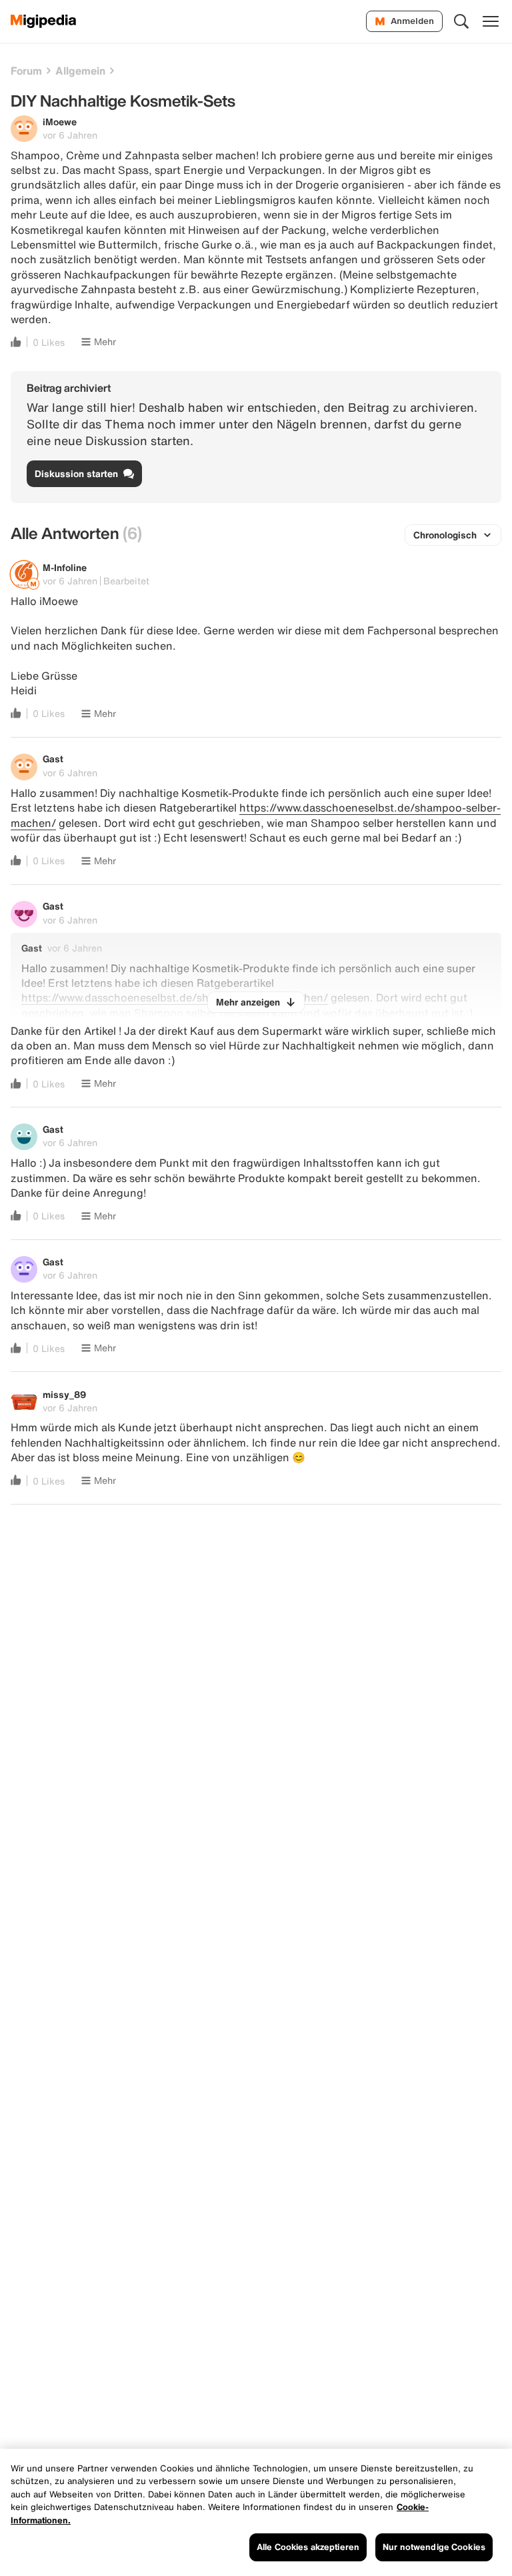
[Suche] (461, 21)
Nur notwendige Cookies (434, 2547)
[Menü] (491, 21)
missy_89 (64, 1394)
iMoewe (60, 122)
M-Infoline (65, 567)
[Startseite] (44, 21)
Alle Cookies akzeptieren (308, 2547)
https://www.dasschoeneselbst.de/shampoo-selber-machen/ (256, 815)
